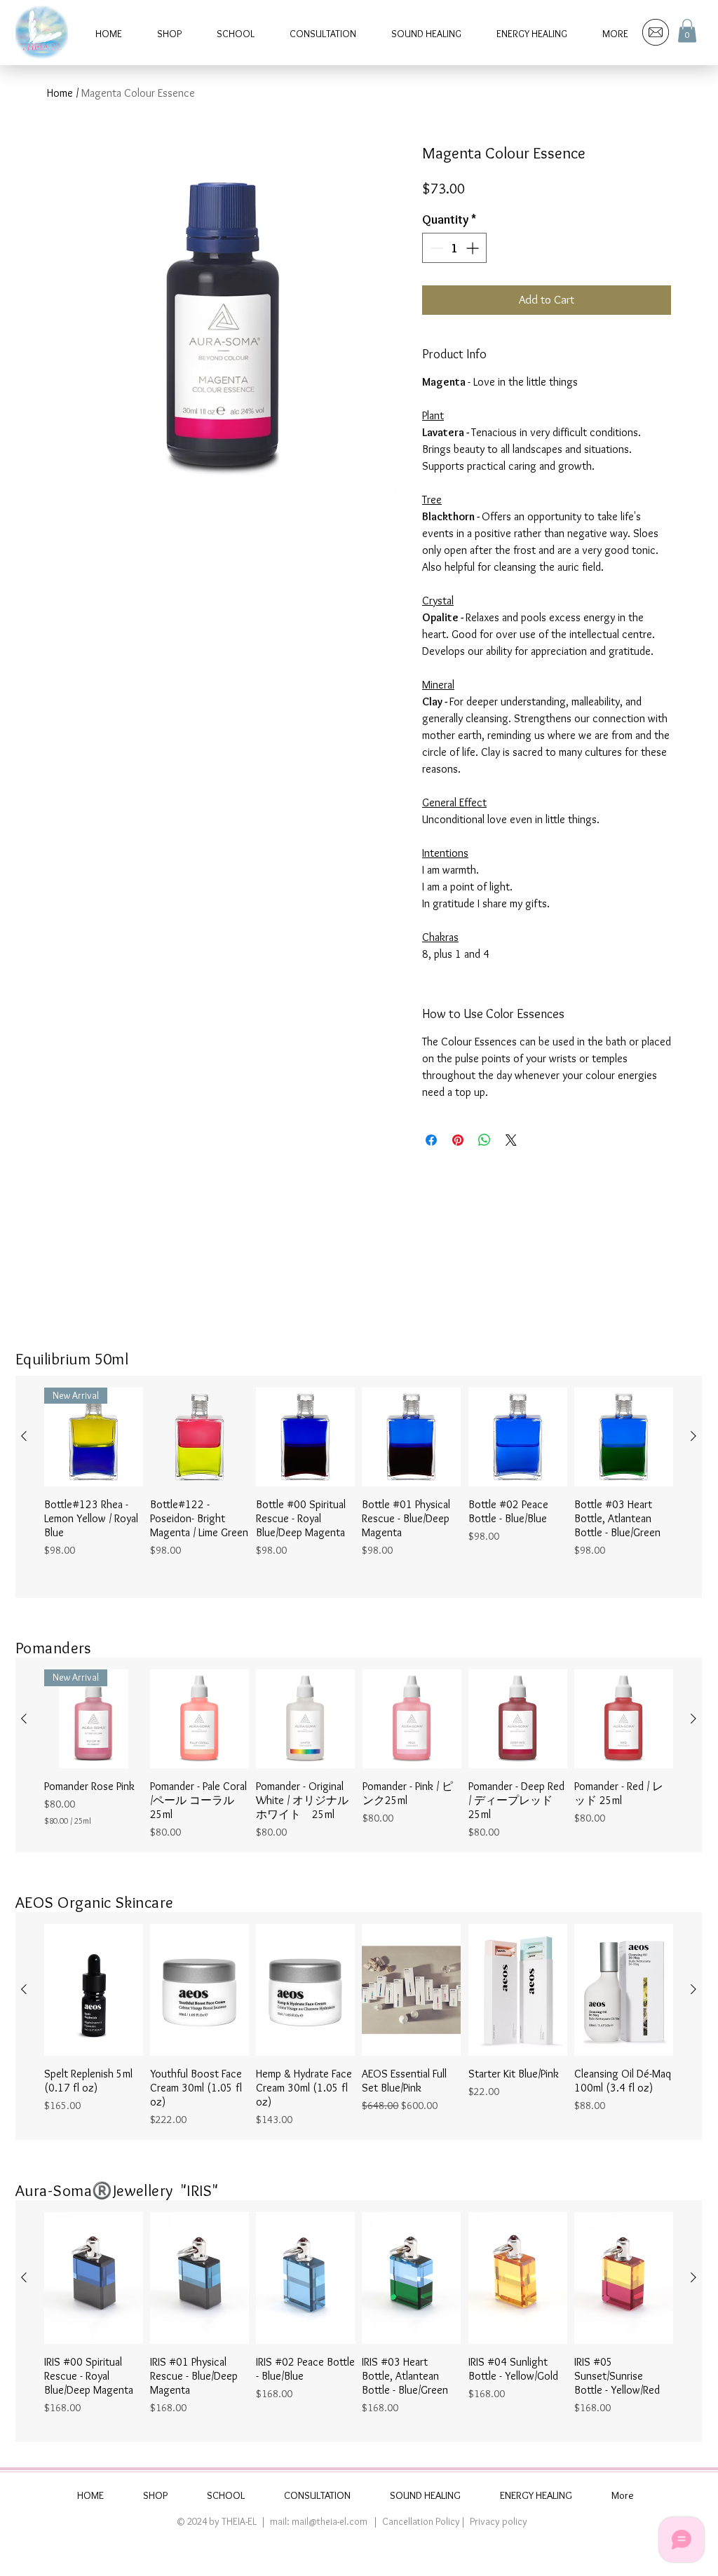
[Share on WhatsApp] (485, 1140)
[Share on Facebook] (431, 1140)
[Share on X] (511, 1140)
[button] (687, 30)
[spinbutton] (454, 248)
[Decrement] (435, 248)
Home (60, 93)
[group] (359, 1487)
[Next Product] (693, 1436)
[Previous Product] (24, 1436)
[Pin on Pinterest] (458, 1140)
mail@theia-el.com (330, 2521)
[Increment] (474, 248)
